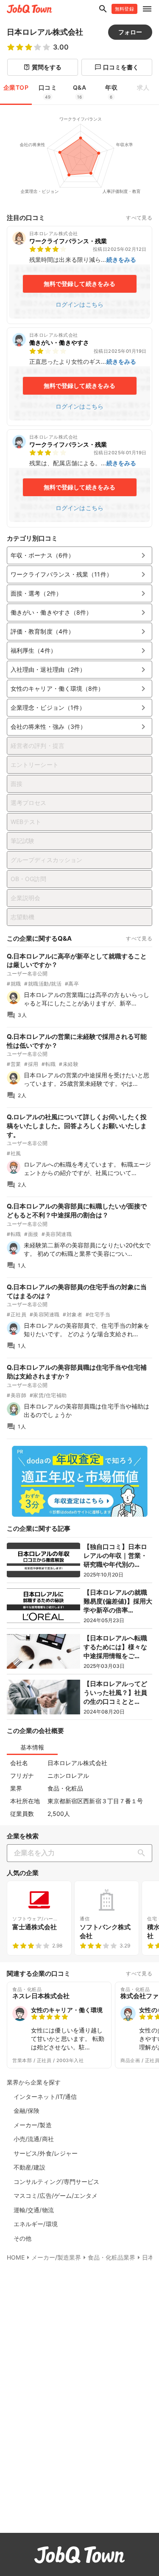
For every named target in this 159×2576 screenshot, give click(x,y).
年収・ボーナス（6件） (79, 555)
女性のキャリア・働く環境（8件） (79, 689)
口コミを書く (117, 67)
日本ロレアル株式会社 (45, 32)
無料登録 (124, 9)
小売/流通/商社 (34, 2139)
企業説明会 (26, 898)
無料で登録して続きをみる (79, 284)
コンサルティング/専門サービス (57, 2182)
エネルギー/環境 (36, 2224)
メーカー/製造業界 (56, 2257)
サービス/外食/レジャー (46, 2153)
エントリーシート (35, 765)
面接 (17, 784)
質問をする (43, 67)
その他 (22, 2238)
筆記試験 (22, 841)
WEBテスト (26, 822)
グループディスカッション (46, 860)
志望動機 (22, 917)
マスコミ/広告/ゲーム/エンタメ (56, 2196)
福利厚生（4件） (79, 651)
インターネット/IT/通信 (45, 2097)
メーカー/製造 (33, 2125)
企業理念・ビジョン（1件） (79, 708)
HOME (16, 2257)
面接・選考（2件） (79, 593)
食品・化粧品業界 (112, 2257)
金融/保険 (27, 2111)
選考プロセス (29, 803)
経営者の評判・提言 (38, 746)
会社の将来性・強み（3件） (79, 727)
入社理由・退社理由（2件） (79, 670)
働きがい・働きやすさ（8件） (79, 612)
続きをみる (121, 260)
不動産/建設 (30, 2167)
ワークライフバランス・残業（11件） (79, 574)
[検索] (143, 1853)
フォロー (130, 32)
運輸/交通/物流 (34, 2210)
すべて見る (139, 218)
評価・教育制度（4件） (79, 632)
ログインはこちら (79, 304)
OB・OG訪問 (28, 879)
